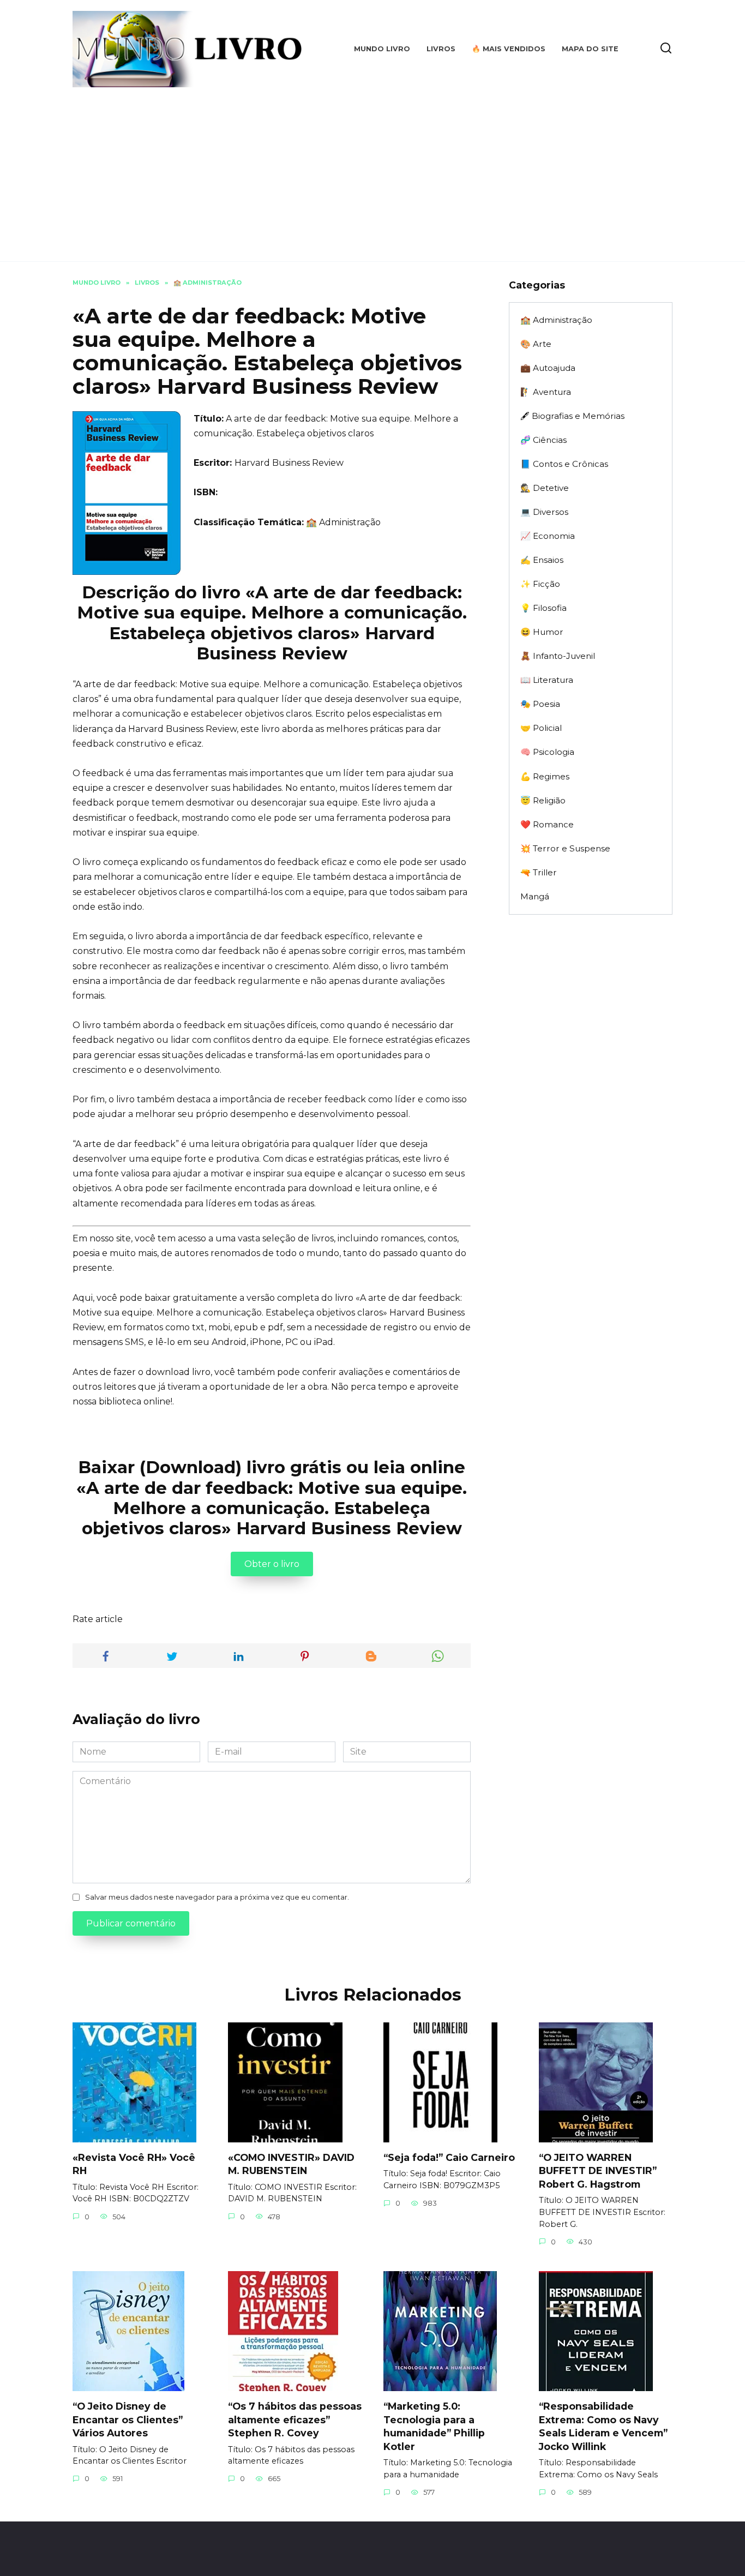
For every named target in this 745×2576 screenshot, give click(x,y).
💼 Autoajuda (548, 368)
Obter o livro (272, 1564)
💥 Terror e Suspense (565, 848)
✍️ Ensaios (542, 560)
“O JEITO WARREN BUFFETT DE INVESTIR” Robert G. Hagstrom (598, 2171)
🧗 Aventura (546, 392)
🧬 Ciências (543, 440)
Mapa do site (590, 49)
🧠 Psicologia (547, 752)
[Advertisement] (372, 169)
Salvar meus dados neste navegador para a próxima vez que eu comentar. (217, 1897)
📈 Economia (548, 536)
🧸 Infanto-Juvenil (558, 656)
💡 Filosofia (543, 608)
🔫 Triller (539, 872)
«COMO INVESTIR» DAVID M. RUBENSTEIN (291, 2164)
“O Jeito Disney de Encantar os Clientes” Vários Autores (128, 2419)
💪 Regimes (545, 776)
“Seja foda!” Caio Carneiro (449, 2157)
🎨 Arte (536, 344)
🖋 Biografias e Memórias (572, 416)
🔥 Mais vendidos (509, 49)
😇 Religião (543, 800)
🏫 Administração (343, 522)
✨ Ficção (540, 584)
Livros (441, 49)
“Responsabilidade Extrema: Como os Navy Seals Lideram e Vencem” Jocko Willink (603, 2426)
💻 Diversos (544, 512)
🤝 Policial (541, 728)
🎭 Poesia (540, 704)
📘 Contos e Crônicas (564, 464)
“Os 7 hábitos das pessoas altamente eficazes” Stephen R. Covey (295, 2419)
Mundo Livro (382, 49)
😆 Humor (542, 632)
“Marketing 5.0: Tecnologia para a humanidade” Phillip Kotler (434, 2426)
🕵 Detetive (545, 488)
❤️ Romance (547, 824)
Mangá (535, 896)
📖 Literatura (547, 680)
